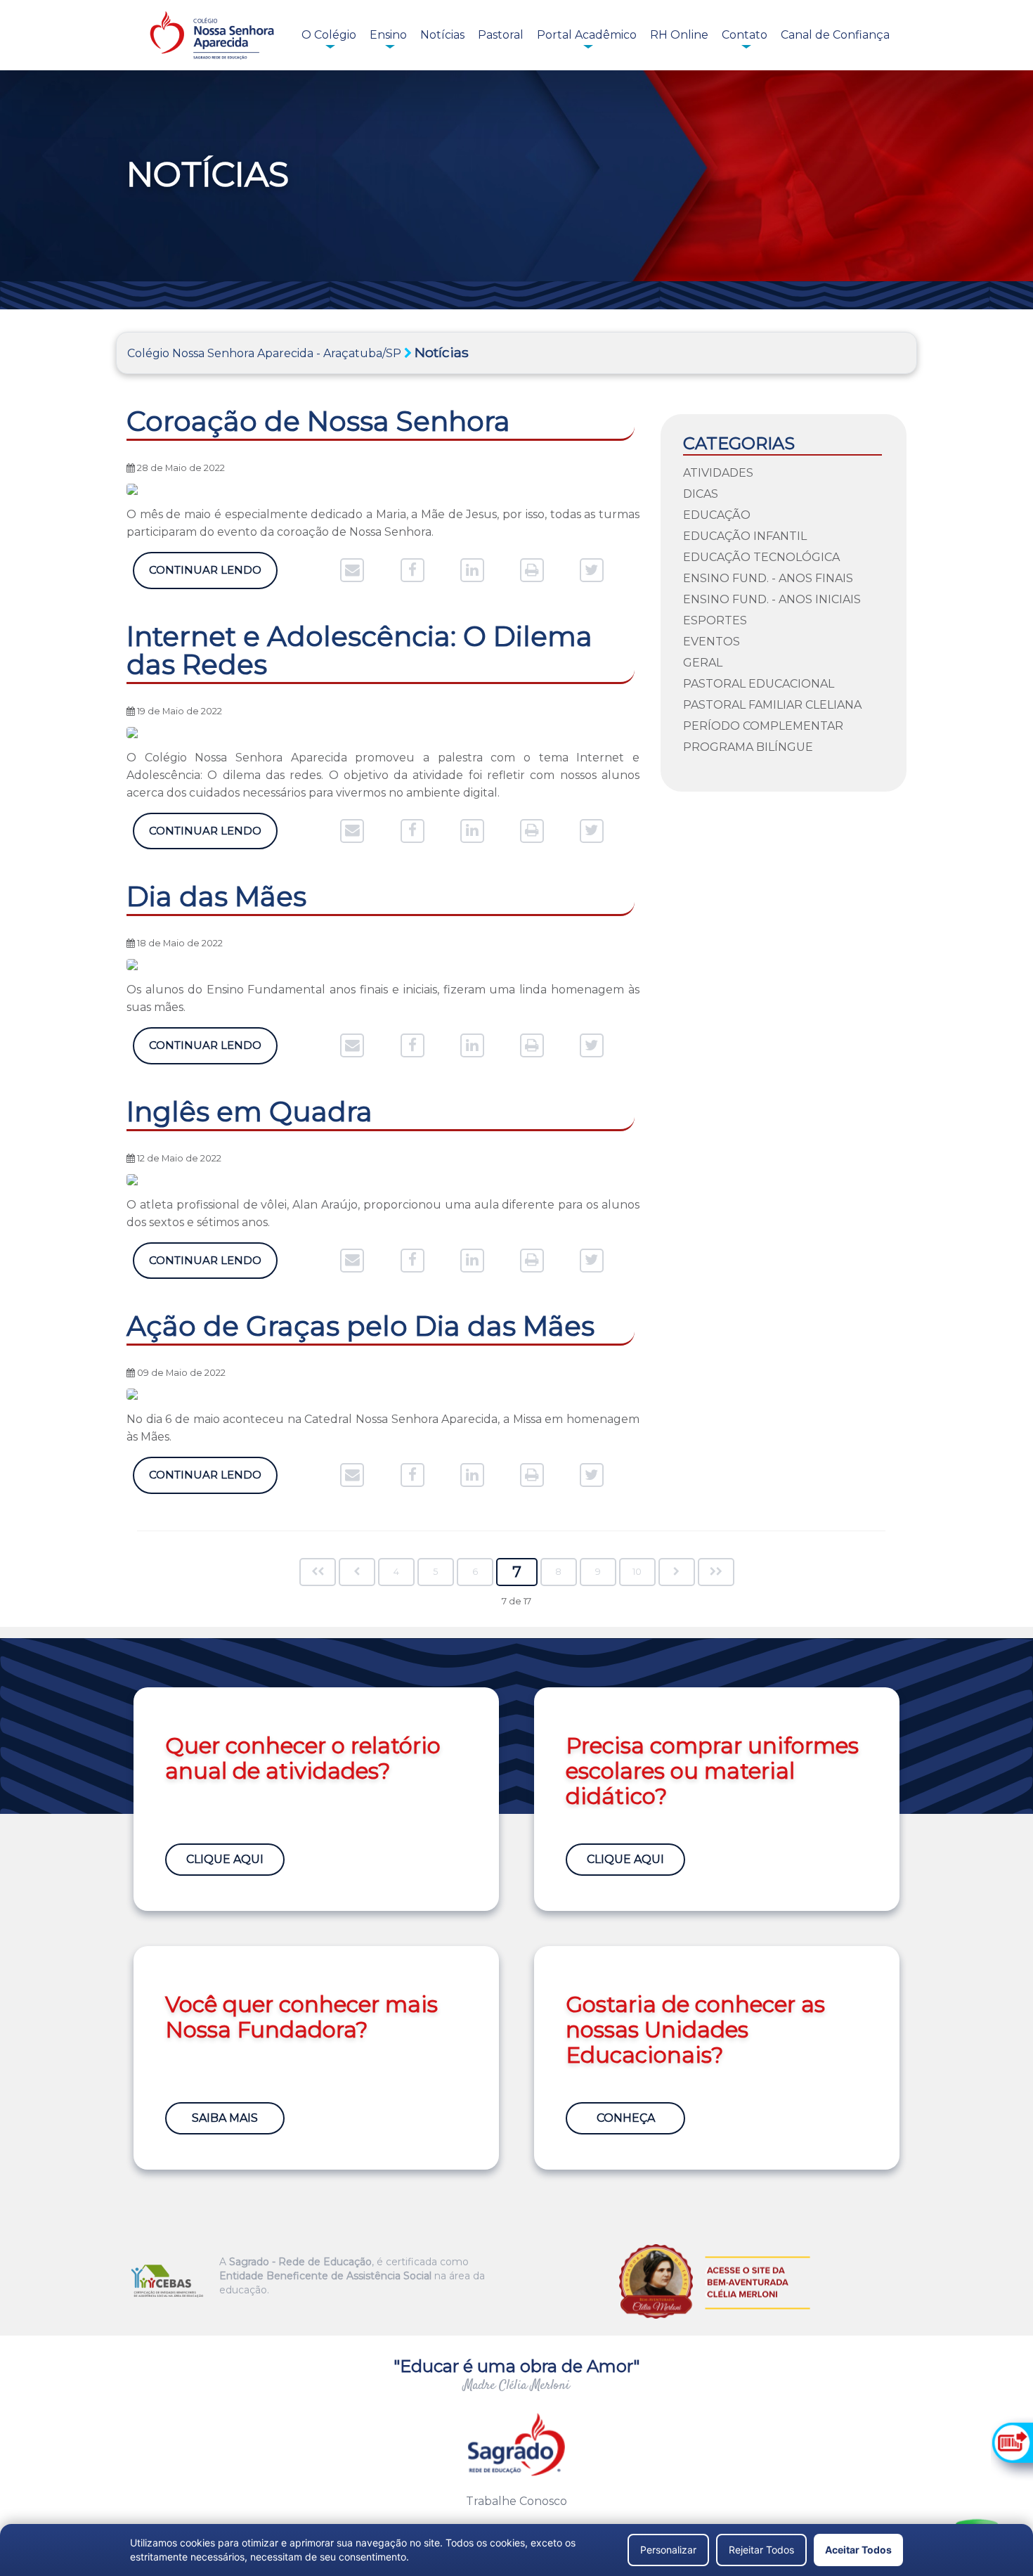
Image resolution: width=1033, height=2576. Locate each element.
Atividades (718, 473)
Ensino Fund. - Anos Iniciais (772, 599)
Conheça (626, 2118)
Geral (703, 663)
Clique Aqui (225, 1859)
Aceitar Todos (858, 2550)
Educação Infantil (745, 536)
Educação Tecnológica (761, 557)
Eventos (712, 642)
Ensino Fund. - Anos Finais (768, 578)
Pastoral (501, 35)
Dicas (701, 494)
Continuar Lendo (205, 570)
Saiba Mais (225, 2118)
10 (637, 1572)
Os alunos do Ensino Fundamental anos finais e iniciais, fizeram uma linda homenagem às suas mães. (383, 998)
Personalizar (668, 2550)
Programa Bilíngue (748, 747)
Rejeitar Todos (761, 2550)
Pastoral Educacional (759, 684)
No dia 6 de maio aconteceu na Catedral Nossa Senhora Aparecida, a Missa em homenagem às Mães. (383, 1428)
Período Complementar (763, 726)
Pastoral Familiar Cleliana (772, 705)
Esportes (715, 620)
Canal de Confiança (835, 35)
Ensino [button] (388, 35)
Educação (717, 515)
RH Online (679, 35)
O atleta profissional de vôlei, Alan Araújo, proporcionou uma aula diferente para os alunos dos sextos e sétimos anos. (383, 1213)
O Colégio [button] (329, 35)
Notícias (442, 35)
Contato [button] (745, 35)
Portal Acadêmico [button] (587, 35)
